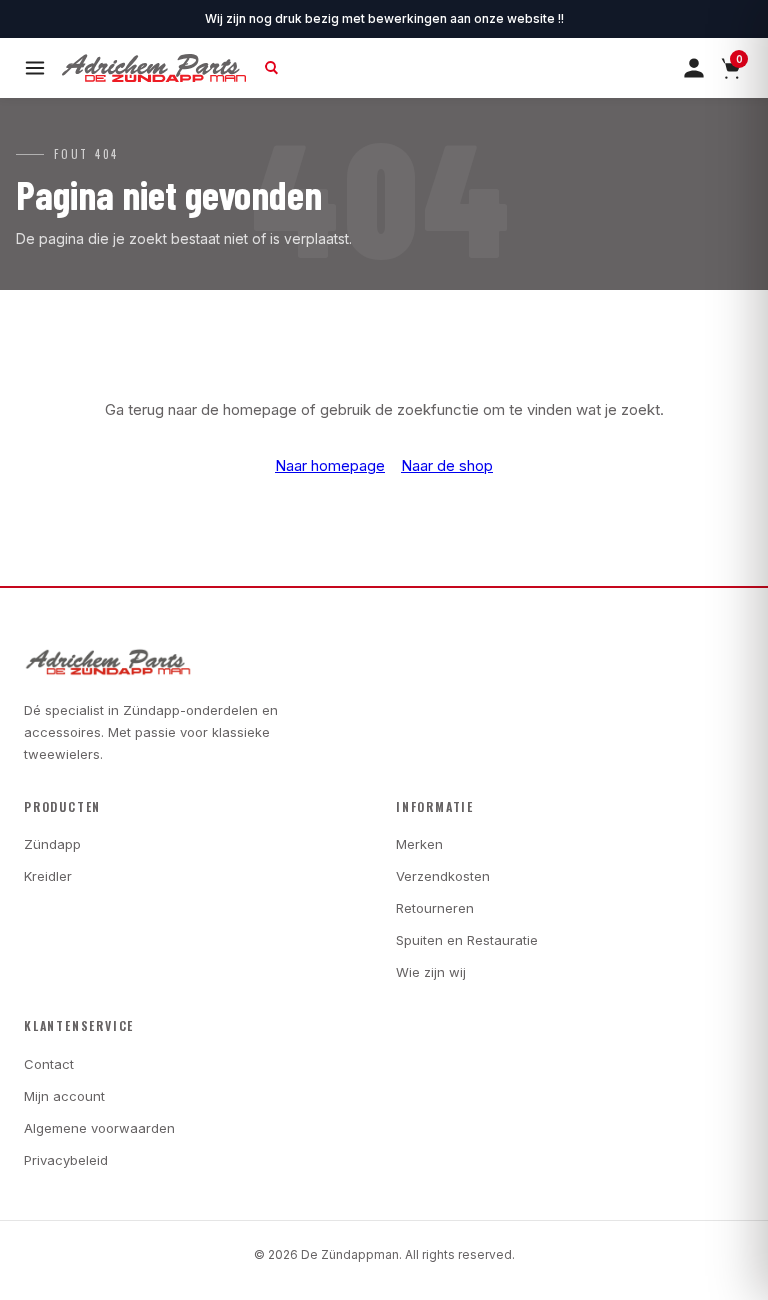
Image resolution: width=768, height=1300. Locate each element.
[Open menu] (35, 68)
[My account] (694, 68)
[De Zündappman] (154, 68)
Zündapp (52, 844)
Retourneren (435, 908)
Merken (419, 844)
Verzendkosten (443, 876)
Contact (49, 1064)
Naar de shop (447, 465)
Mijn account (64, 1096)
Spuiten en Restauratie (467, 940)
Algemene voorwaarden (99, 1128)
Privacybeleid (66, 1160)
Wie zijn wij (431, 972)
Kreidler (48, 876)
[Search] (272, 68)
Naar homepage (330, 465)
